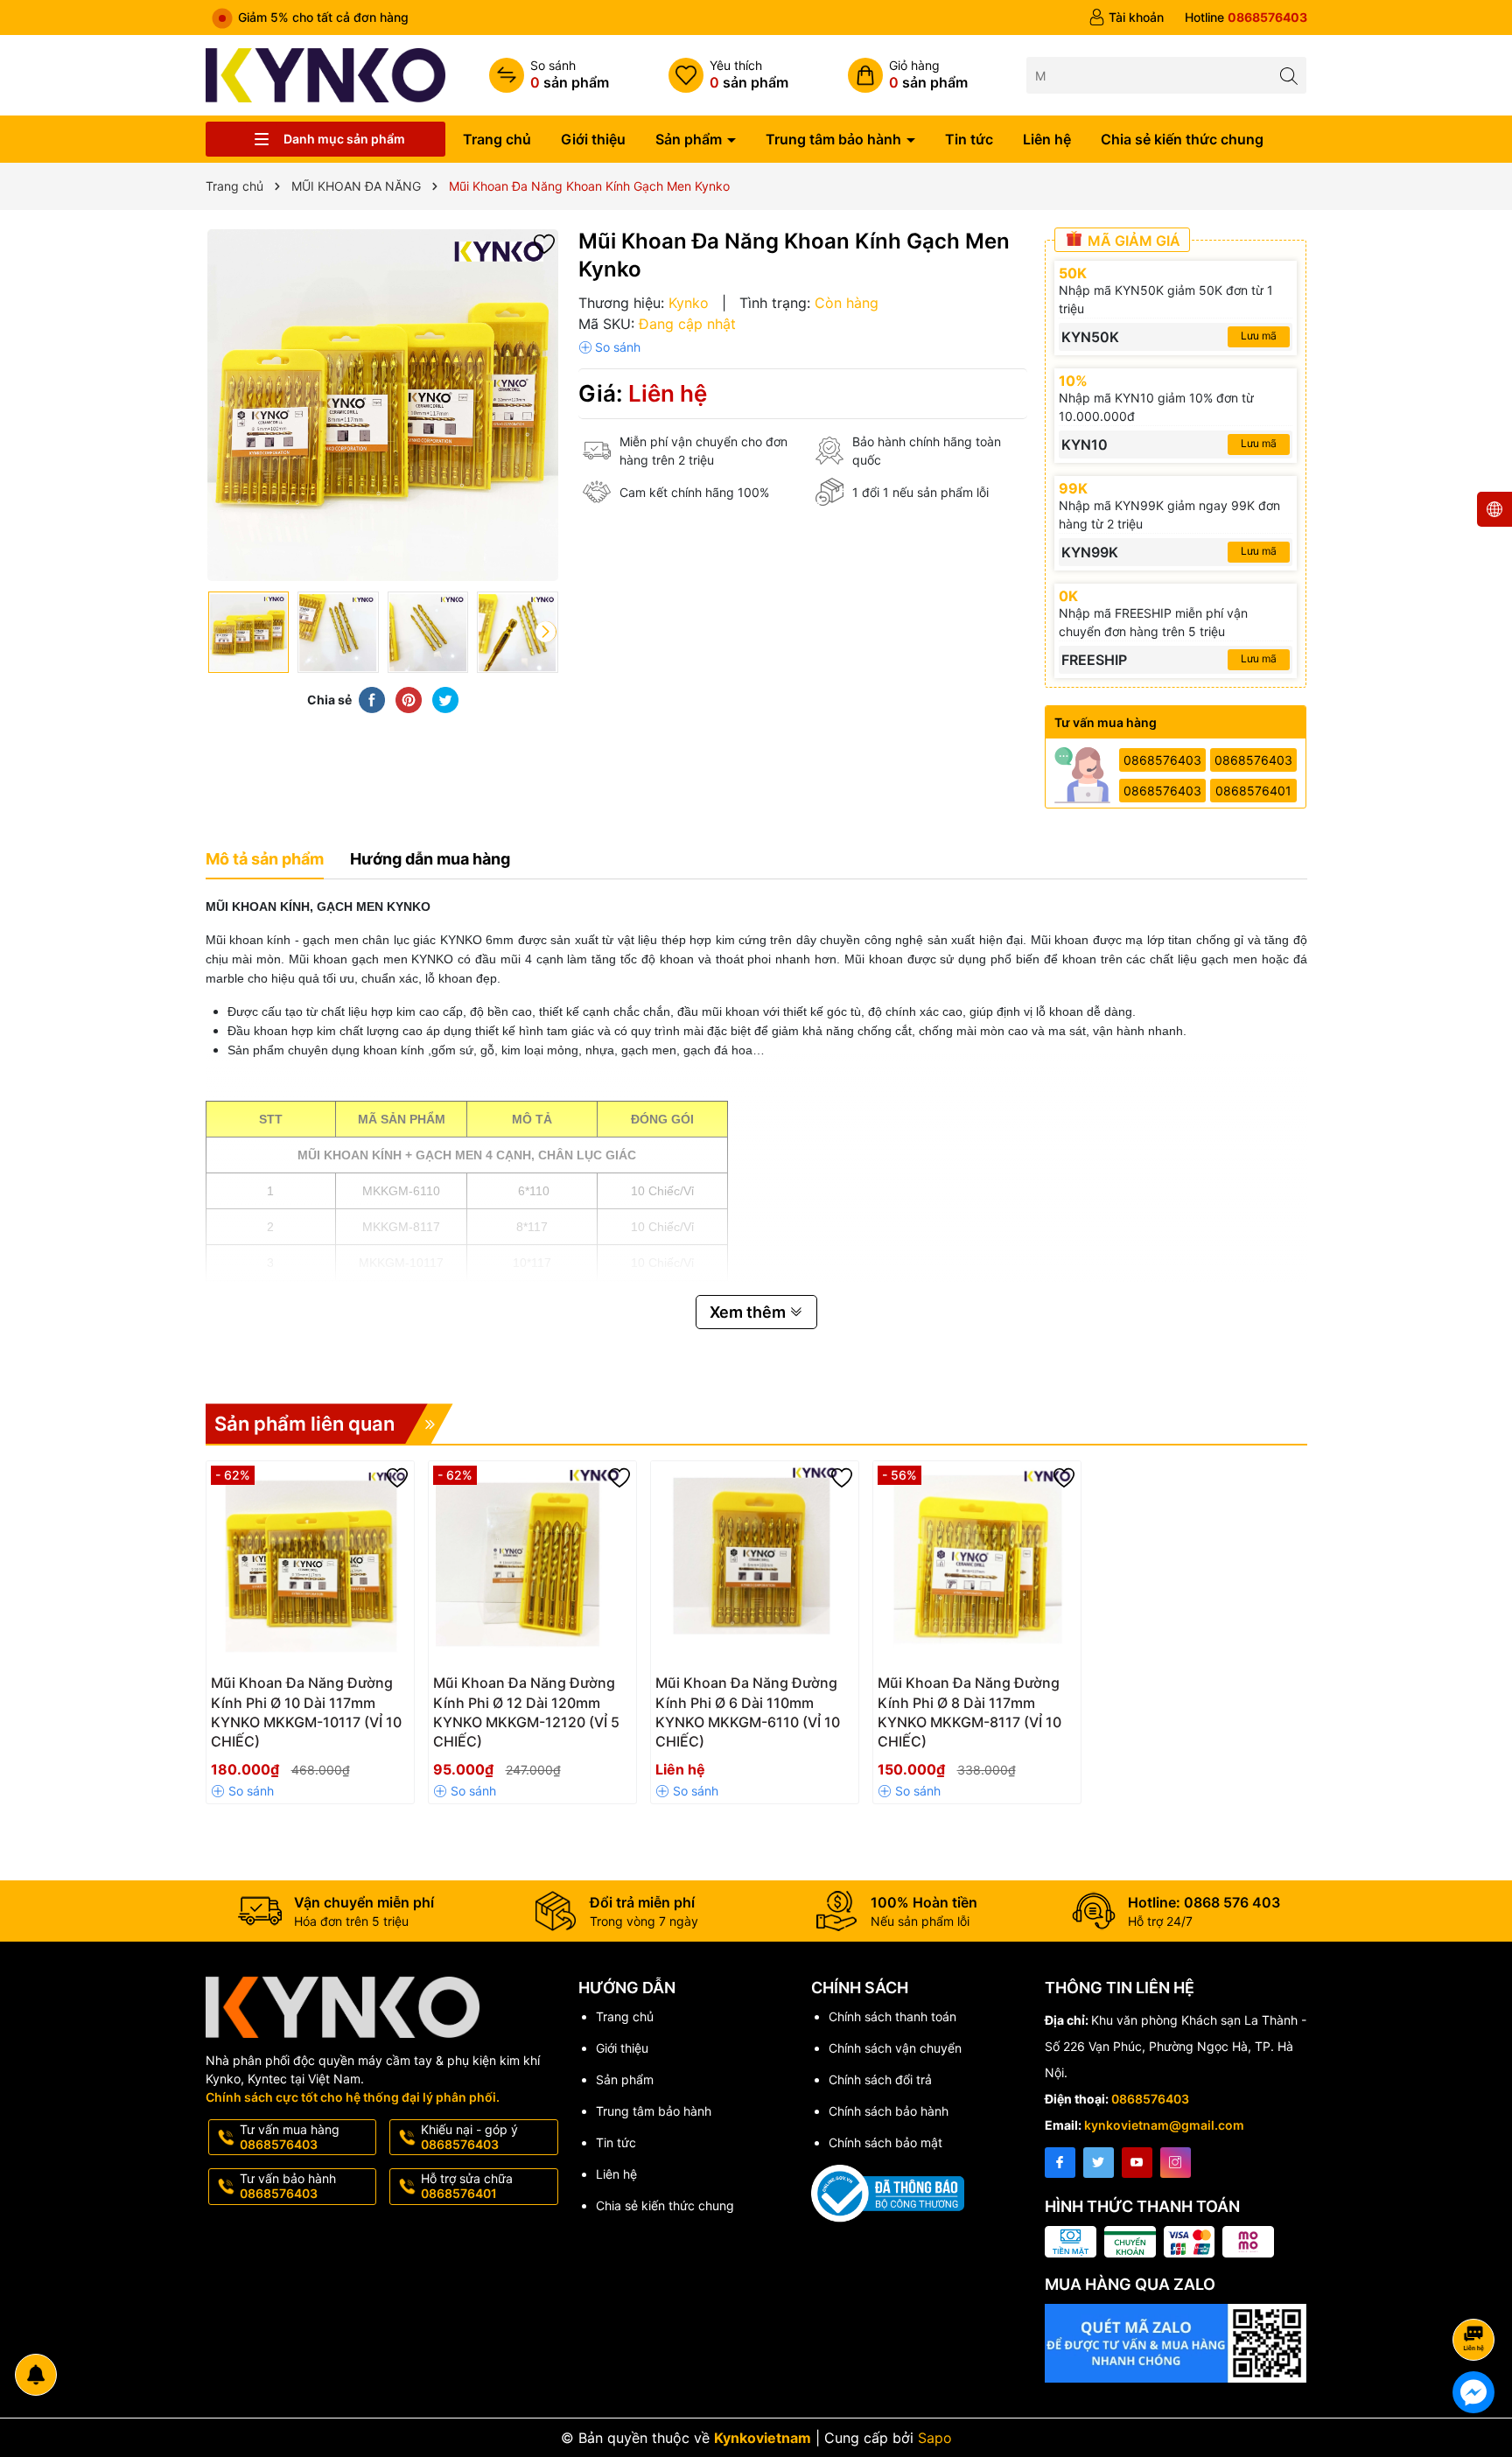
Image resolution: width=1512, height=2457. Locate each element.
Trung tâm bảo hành (835, 139)
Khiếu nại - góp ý (469, 2137)
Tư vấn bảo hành (288, 2186)
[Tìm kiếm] (1288, 75)
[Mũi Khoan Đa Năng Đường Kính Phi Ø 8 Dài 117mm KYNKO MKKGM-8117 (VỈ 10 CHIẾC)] (977, 1565)
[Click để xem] (383, 405)
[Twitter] (1099, 2163)
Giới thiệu (593, 139)
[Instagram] (1176, 2163)
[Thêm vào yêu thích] (544, 243)
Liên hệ (1047, 139)
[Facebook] (1060, 2163)
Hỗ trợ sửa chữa (467, 2186)
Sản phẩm (690, 139)
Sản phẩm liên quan (304, 1424)
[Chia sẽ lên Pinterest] (409, 699)
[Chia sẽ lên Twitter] (445, 699)
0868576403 (1162, 760)
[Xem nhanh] (362, 1690)
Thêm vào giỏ (291, 1688)
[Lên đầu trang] (1477, 2293)
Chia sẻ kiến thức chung (1182, 139)
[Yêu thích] (728, 75)
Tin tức (969, 139)
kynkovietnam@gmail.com (1164, 2125)
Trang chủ (497, 139)
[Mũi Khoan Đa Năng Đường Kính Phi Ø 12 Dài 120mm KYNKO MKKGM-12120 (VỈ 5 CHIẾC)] (532, 1565)
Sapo (935, 2438)
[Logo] (325, 74)
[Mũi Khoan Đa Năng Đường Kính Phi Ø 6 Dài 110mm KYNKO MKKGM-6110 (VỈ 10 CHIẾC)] (755, 1565)
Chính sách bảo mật (885, 2142)
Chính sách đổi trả (880, 2079)
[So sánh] (549, 75)
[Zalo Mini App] (1176, 2343)
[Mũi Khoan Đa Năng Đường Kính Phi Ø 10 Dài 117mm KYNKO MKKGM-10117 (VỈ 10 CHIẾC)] (310, 1565)
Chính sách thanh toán (892, 2016)
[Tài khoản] (1126, 17)
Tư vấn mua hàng (290, 2137)
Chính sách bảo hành (889, 2111)
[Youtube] (1137, 2163)
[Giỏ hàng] (908, 75)
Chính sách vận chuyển (895, 2048)
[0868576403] (1246, 17)
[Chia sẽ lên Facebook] (372, 699)
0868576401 (1253, 791)
